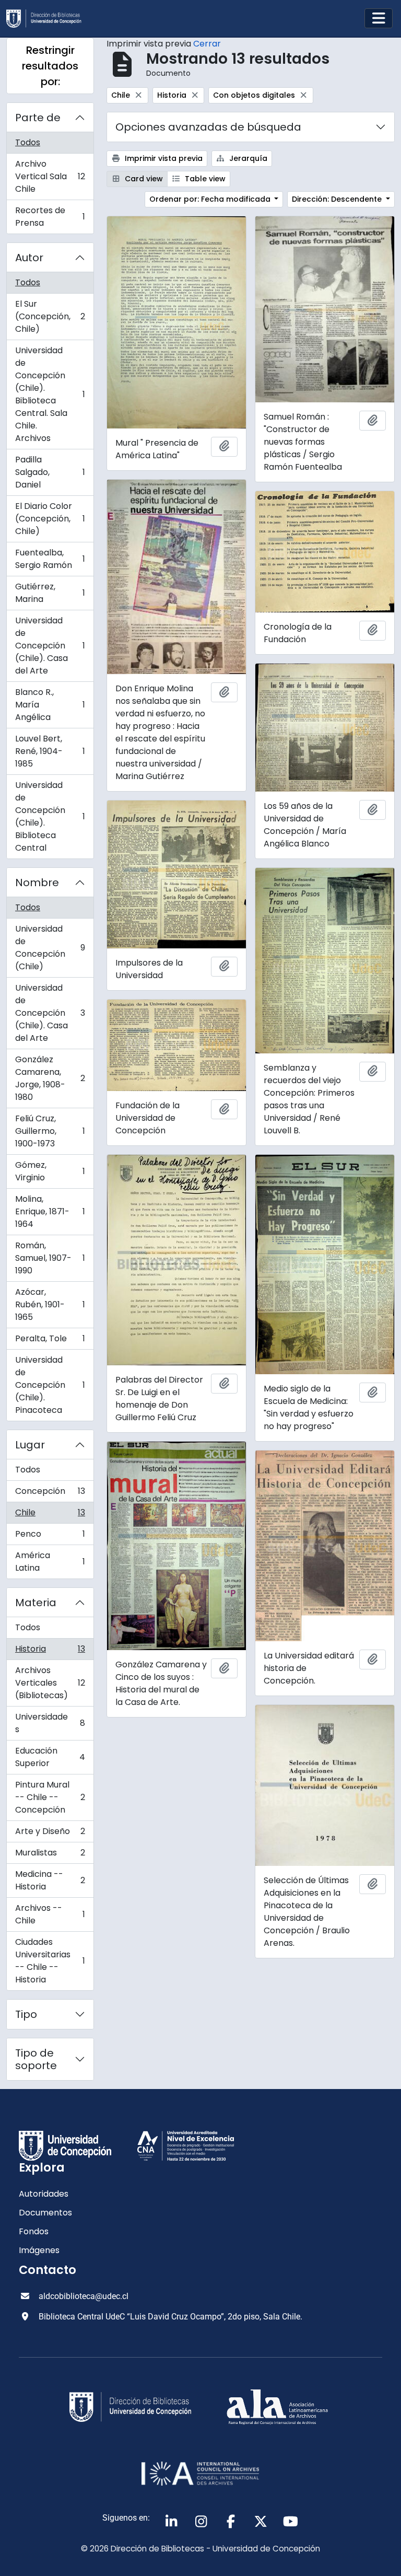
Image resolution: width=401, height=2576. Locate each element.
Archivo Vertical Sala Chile (50, 176)
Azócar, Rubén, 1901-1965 (50, 1304)
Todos (28, 142)
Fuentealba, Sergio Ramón (50, 559)
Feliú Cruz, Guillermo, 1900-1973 (50, 1131)
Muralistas (50, 1855)
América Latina (50, 1562)
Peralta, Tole (50, 1341)
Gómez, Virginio (50, 1171)
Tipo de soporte (36, 2059)
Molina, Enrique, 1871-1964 (50, 1211)
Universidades (50, 1723)
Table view (204, 179)
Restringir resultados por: (50, 66)
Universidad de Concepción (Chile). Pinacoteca (50, 1385)
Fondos (34, 2231)
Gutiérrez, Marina (50, 593)
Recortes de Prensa (50, 217)
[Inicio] (48, 19)
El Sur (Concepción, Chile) (50, 316)
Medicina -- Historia (50, 1880)
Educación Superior (50, 1757)
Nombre (37, 883)
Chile (50, 1515)
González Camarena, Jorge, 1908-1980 (50, 1078)
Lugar (30, 1445)
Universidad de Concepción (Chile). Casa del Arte (50, 646)
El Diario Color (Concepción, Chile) (50, 519)
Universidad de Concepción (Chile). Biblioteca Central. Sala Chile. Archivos (50, 394)
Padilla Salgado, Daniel (50, 472)
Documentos (45, 2213)
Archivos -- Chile (50, 1914)
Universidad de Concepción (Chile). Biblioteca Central (50, 816)
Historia (50, 1651)
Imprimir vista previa (163, 158)
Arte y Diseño (50, 1834)
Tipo (26, 2014)
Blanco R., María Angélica (50, 705)
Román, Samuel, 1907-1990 (50, 1258)
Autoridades (44, 2194)
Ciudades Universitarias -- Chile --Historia (50, 1961)
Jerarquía (247, 158)
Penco (50, 1536)
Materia (36, 1603)
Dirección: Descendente (338, 199)
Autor (29, 258)
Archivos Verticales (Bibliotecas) (50, 1683)
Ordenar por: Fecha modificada (211, 199)
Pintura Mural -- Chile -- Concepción (50, 1797)
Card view (143, 179)
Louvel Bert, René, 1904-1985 (50, 751)
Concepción (50, 1494)
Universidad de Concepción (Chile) (50, 948)
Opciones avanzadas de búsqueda (208, 127)
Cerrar (207, 44)
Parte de (38, 118)
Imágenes (39, 2250)
